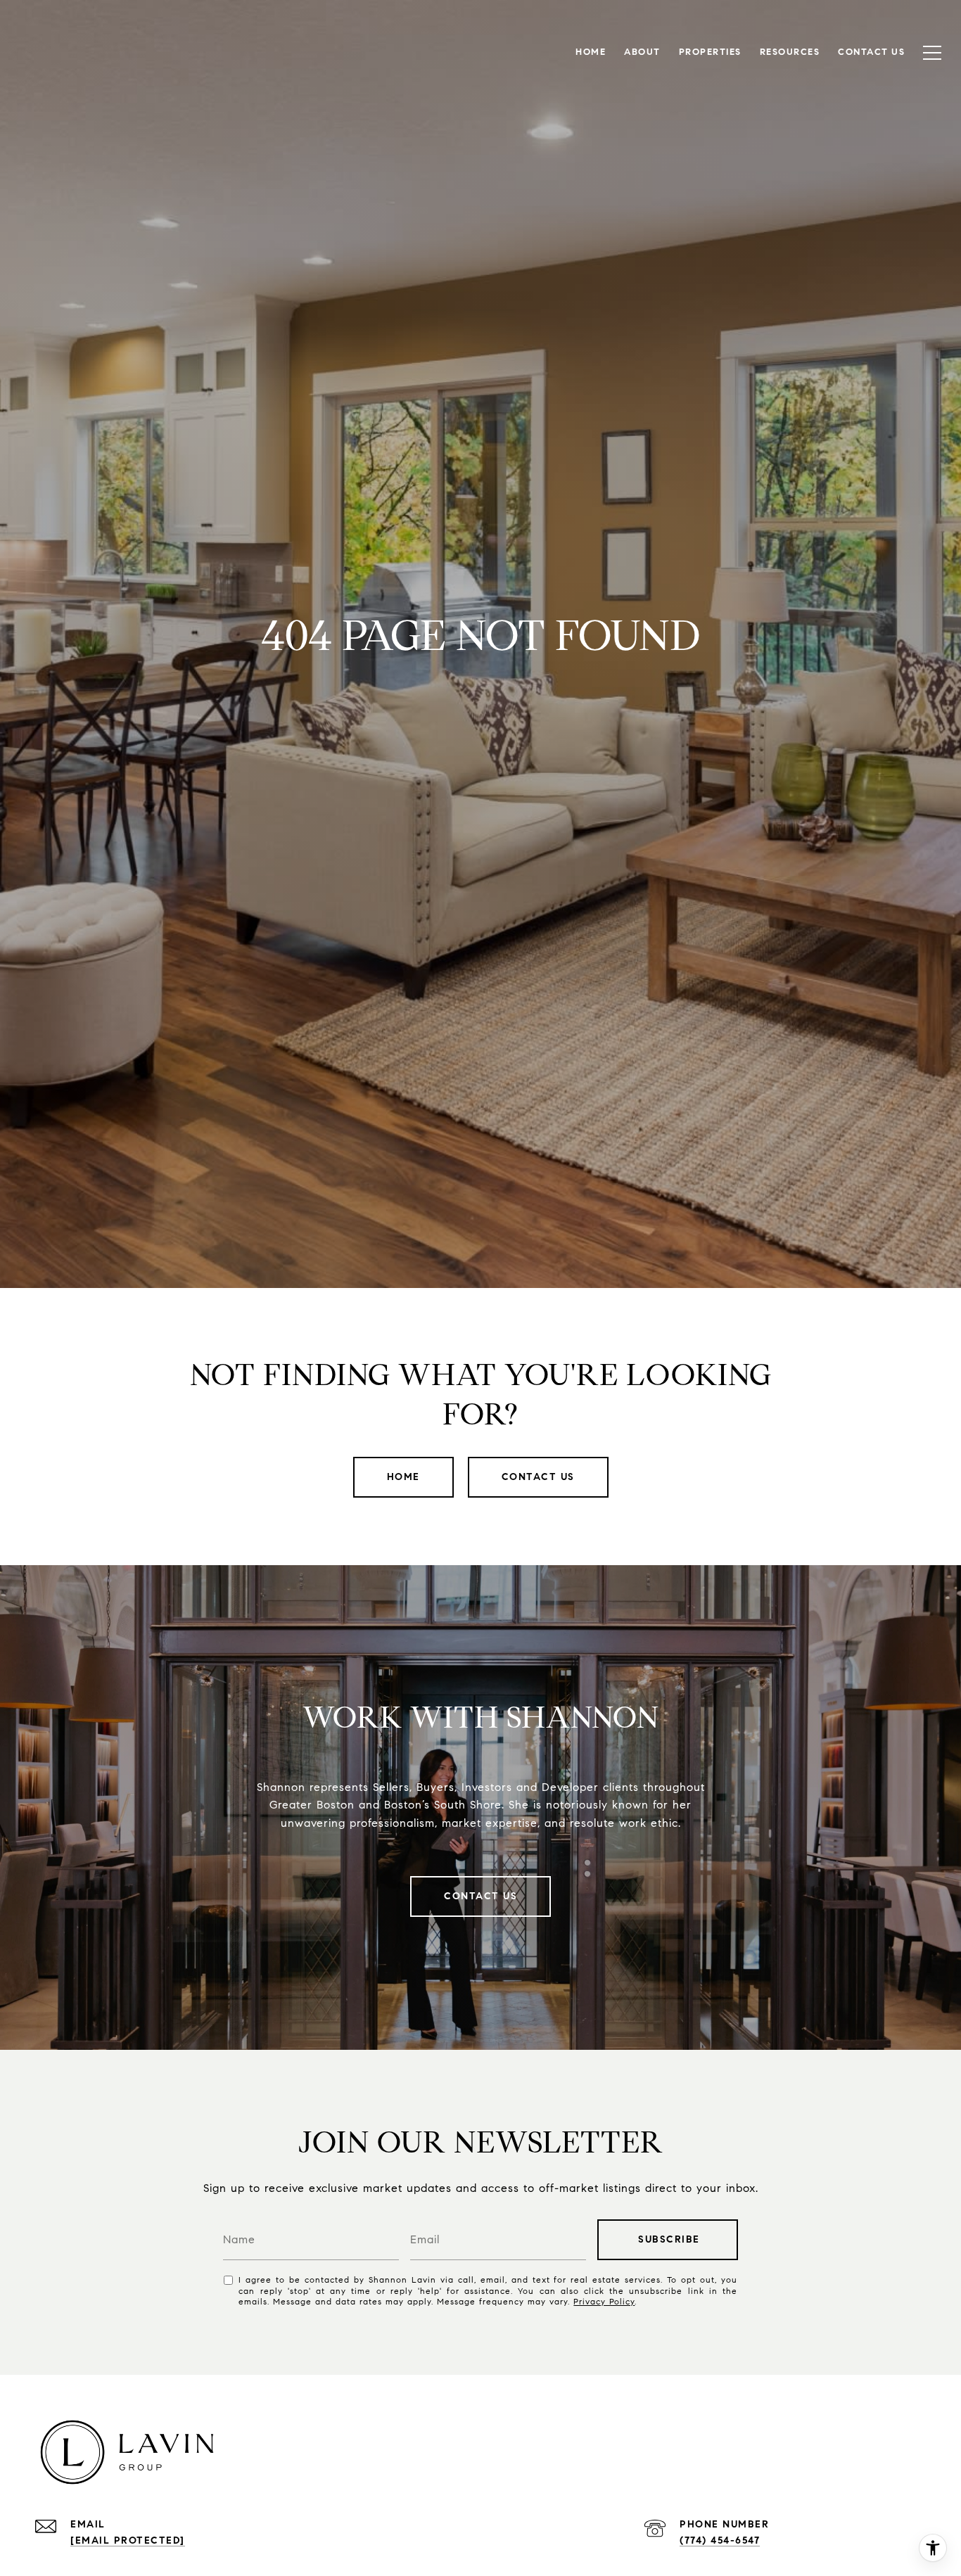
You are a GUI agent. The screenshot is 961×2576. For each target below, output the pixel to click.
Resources (790, 52)
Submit (668, 2240)
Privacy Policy (604, 2301)
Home (403, 1477)
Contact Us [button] (538, 1477)
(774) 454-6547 (720, 2540)
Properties (710, 52)
